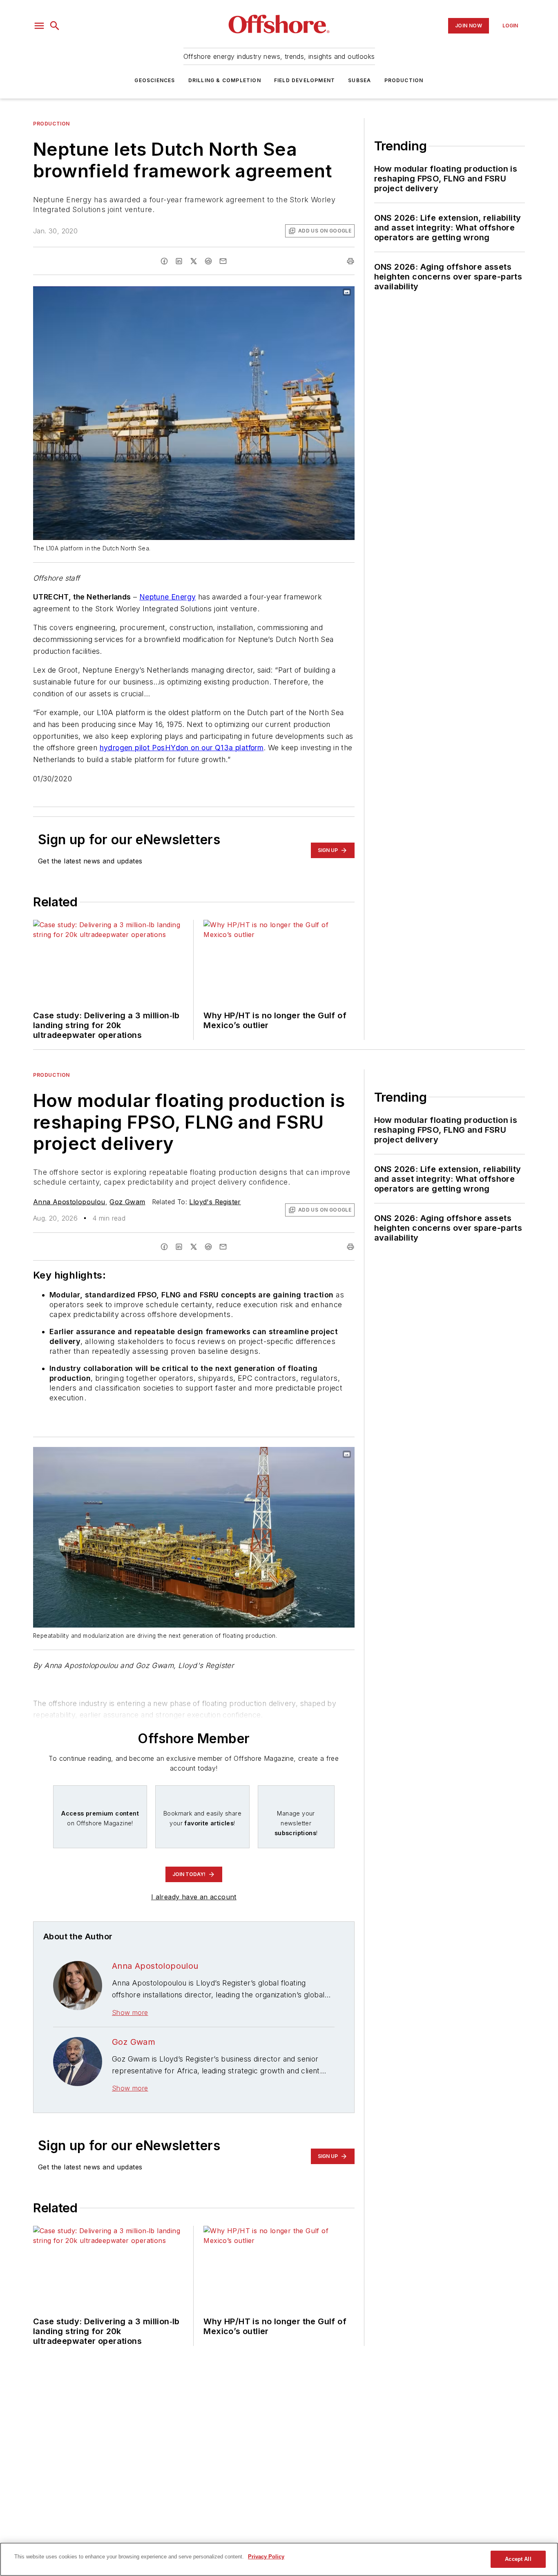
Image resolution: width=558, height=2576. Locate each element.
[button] (39, 26)
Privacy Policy (266, 2557)
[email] (223, 261)
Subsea (359, 80)
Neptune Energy (168, 597)
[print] (350, 261)
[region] (279, 2559)
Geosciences (155, 80)
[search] (55, 26)
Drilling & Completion (225, 80)
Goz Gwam (127, 1202)
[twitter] (194, 261)
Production (404, 80)
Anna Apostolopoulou (69, 1202)
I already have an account (194, 1897)
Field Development (305, 80)
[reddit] (208, 261)
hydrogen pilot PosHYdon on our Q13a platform (182, 748)
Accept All (518, 2559)
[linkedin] (179, 261)
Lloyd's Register (215, 1202)
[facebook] (164, 261)
